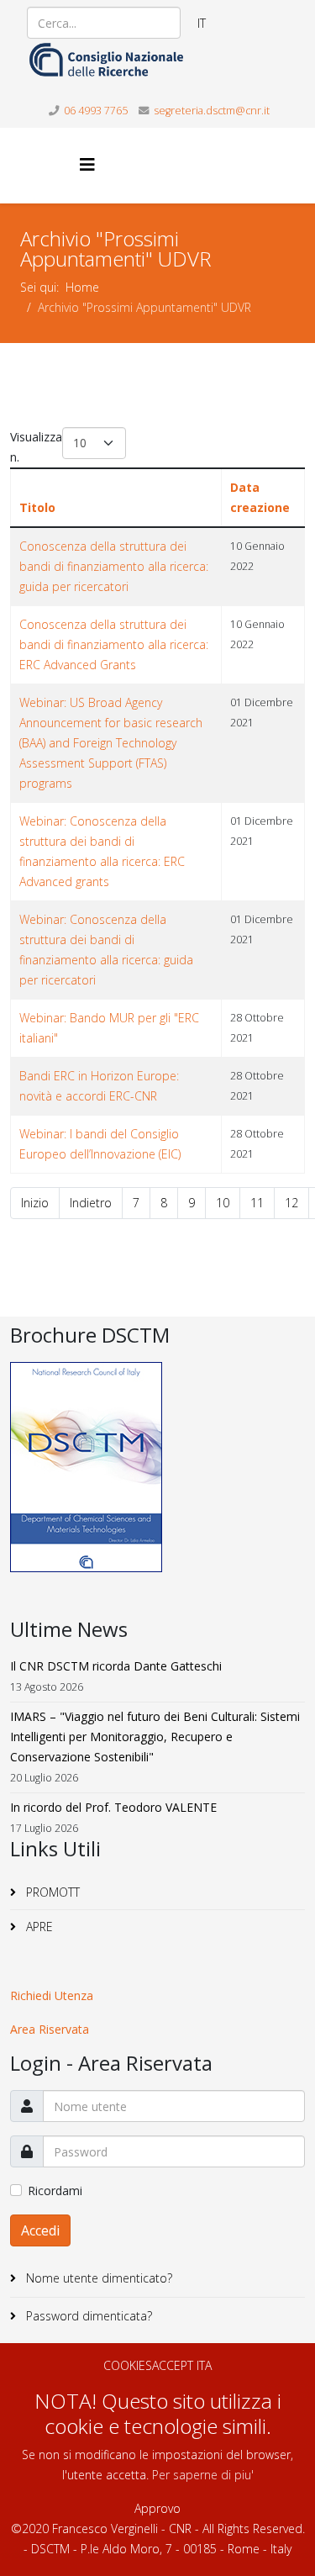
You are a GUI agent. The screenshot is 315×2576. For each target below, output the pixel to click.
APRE (38, 1927)
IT (202, 23)
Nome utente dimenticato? (97, 2278)
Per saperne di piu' (203, 2475)
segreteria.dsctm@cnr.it (212, 111)
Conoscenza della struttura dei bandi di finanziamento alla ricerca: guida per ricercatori (114, 566)
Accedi (40, 2230)
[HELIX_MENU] (87, 164)
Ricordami (55, 2191)
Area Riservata (50, 2029)
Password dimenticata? (87, 2316)
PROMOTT (51, 1892)
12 (291, 1203)
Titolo (37, 507)
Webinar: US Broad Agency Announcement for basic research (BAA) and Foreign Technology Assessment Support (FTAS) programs (111, 743)
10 (223, 1203)
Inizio (35, 1203)
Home (82, 287)
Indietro (91, 1203)
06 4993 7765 (96, 111)
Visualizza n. (36, 447)
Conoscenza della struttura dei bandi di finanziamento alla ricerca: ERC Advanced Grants (114, 644)
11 (257, 1203)
